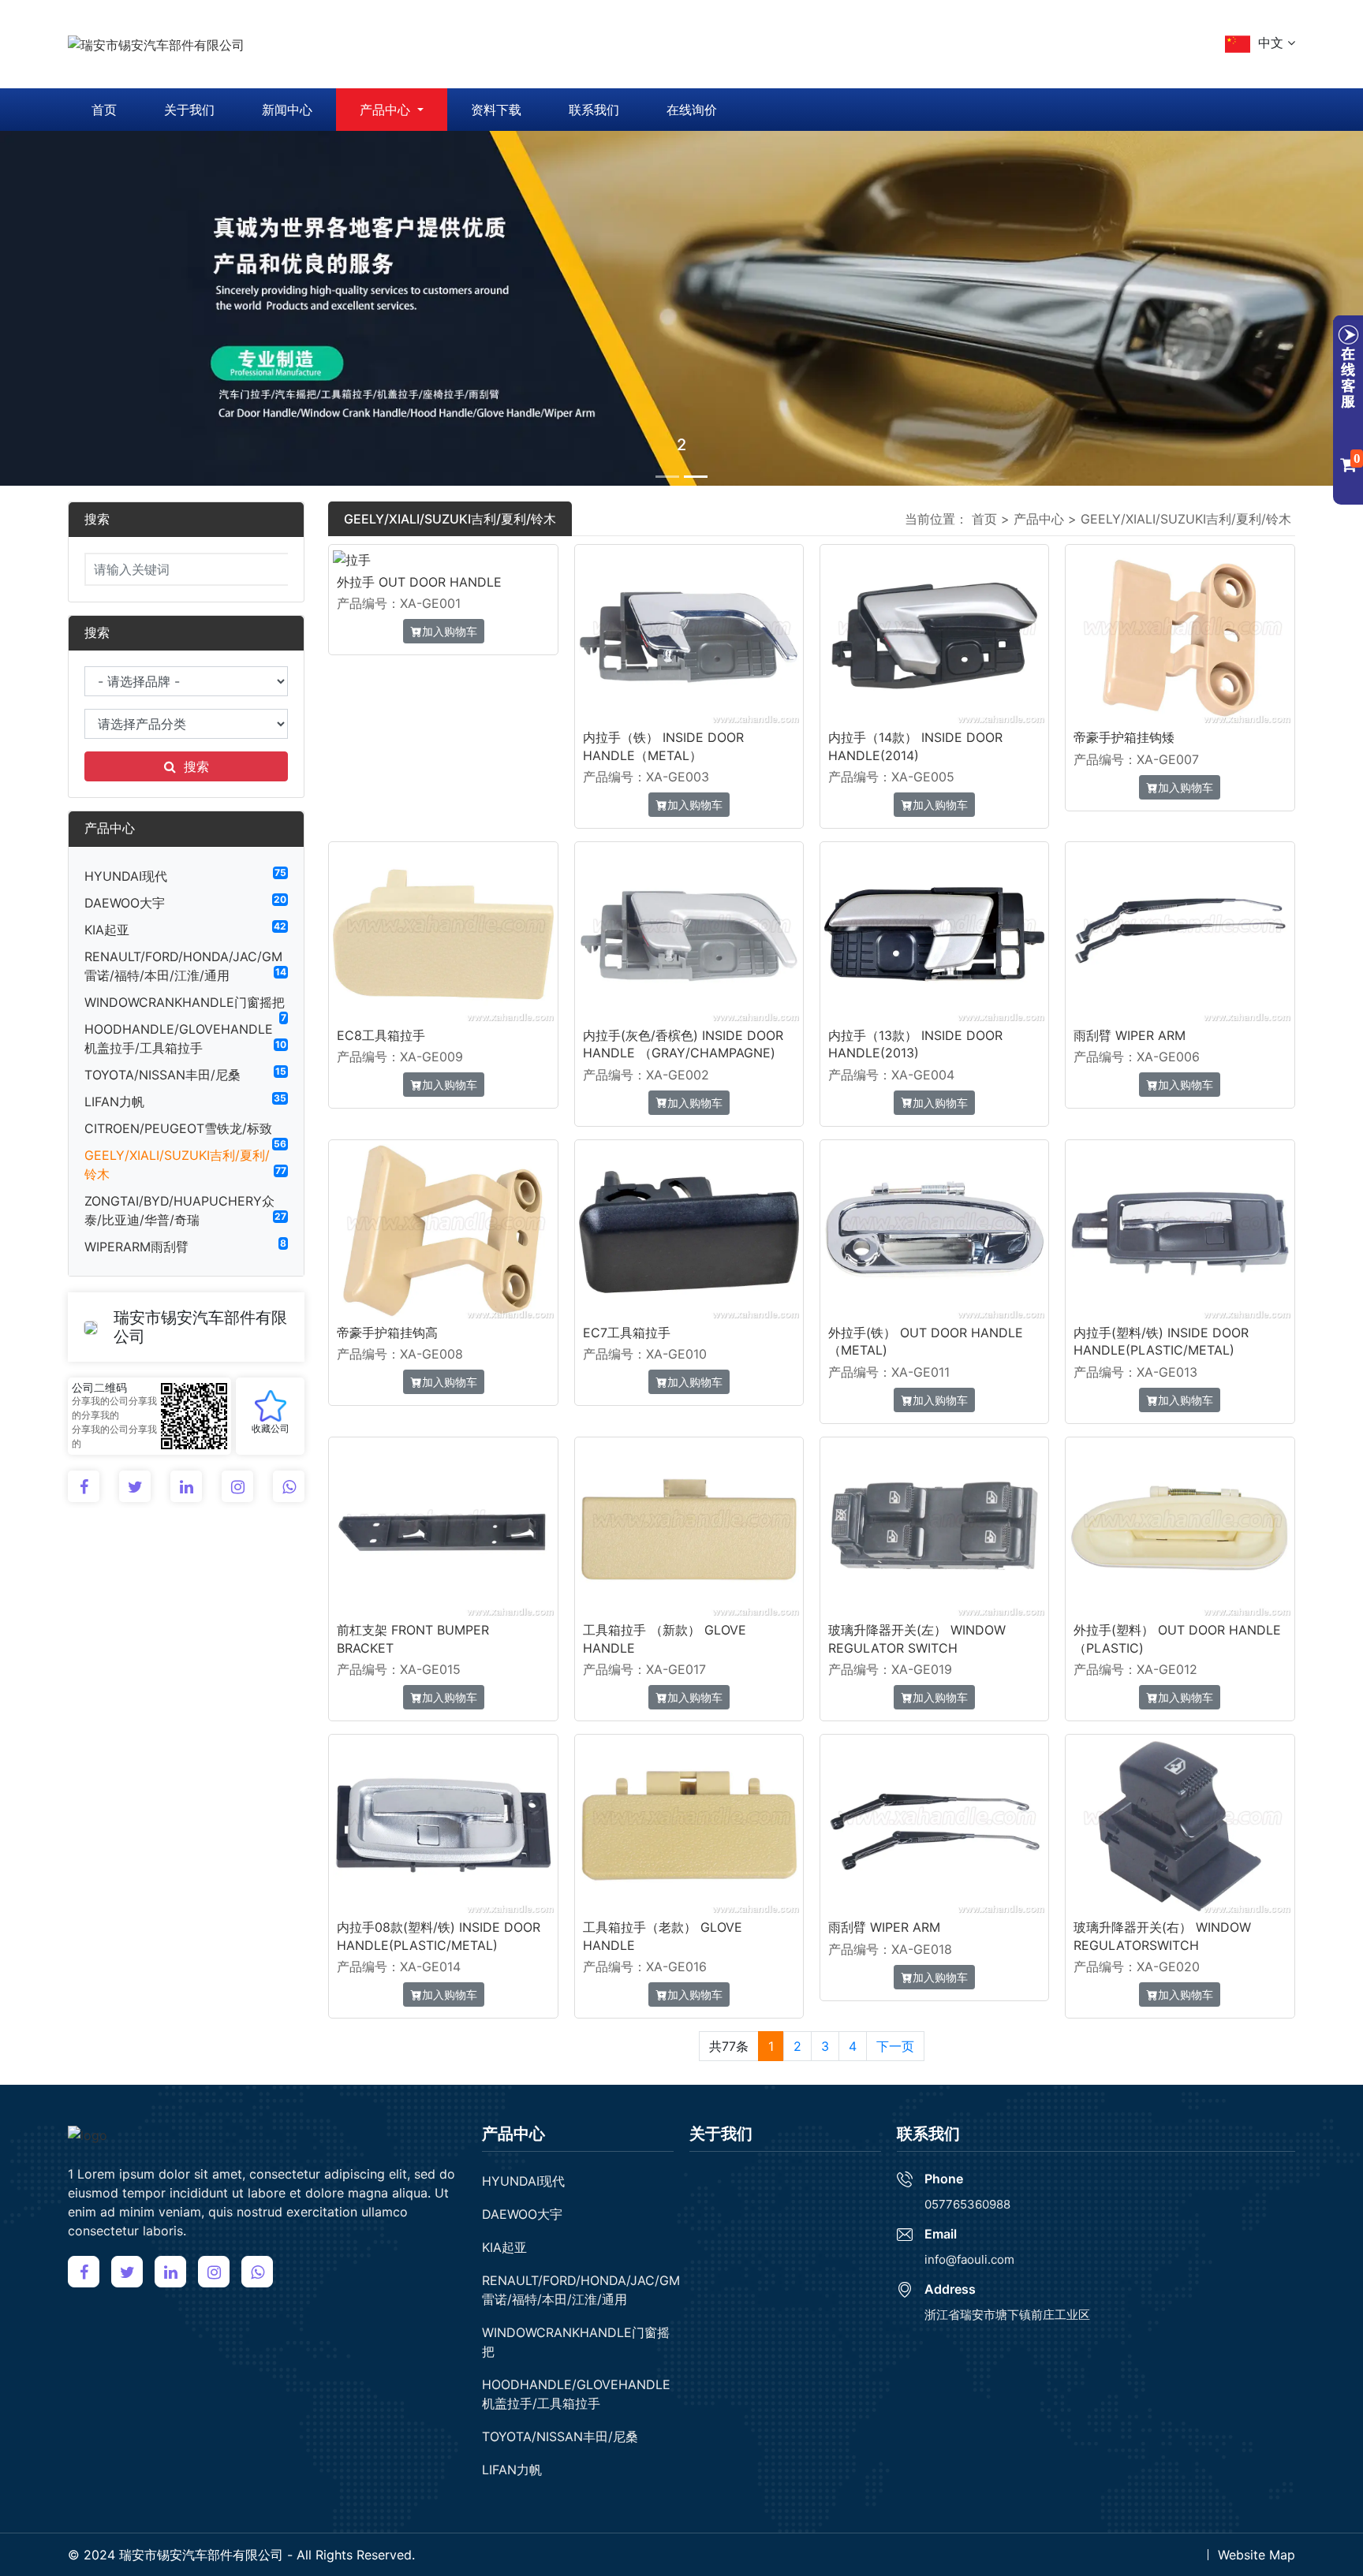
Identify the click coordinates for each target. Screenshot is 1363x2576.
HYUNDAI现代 (126, 876)
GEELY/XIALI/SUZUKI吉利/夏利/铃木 (1186, 519)
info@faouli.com (969, 2259)
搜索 (196, 766)
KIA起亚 (107, 930)
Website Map (1257, 2555)
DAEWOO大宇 (125, 903)
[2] (681, 307)
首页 (104, 110)
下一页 (895, 2046)
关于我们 (189, 110)
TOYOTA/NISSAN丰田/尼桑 (162, 1075)
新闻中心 (287, 110)
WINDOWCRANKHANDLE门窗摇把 (185, 1002)
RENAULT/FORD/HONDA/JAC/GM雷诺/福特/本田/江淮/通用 (581, 2290)
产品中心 (387, 110)
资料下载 (496, 110)
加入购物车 (450, 631)
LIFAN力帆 (114, 1102)
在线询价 (692, 110)
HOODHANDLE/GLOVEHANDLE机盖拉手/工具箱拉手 (576, 2394)
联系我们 (594, 110)
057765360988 (967, 2204)
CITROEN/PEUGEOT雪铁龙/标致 (178, 1128)
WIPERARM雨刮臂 (136, 1247)
